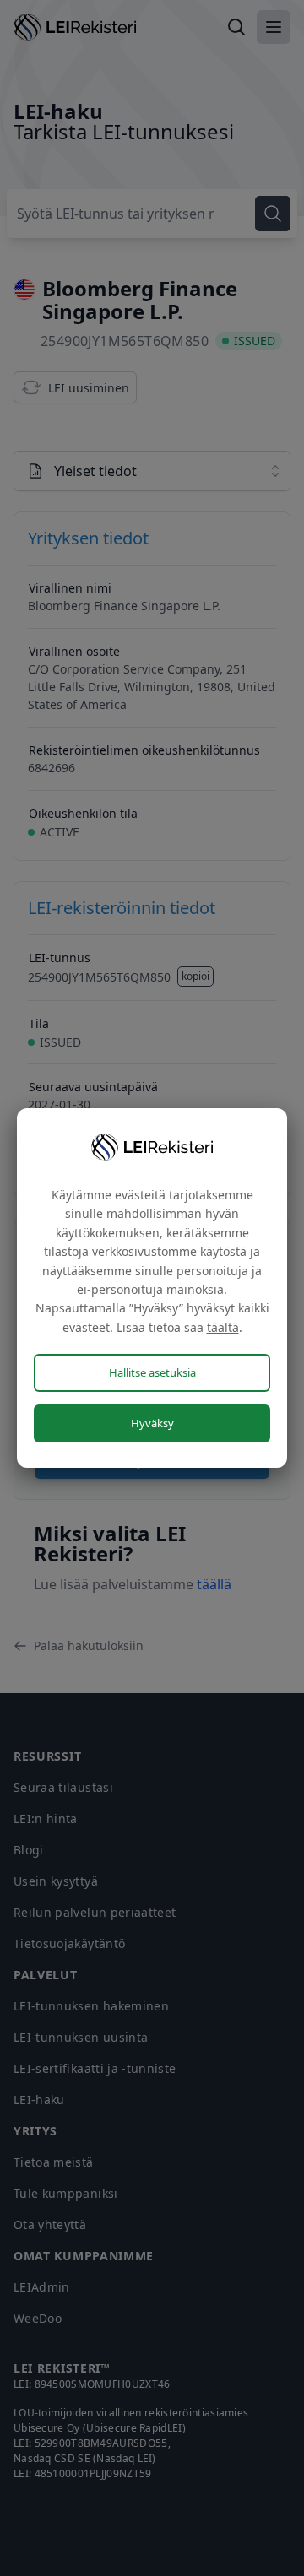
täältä (223, 1327)
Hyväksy (152, 1423)
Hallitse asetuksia (152, 1372)
